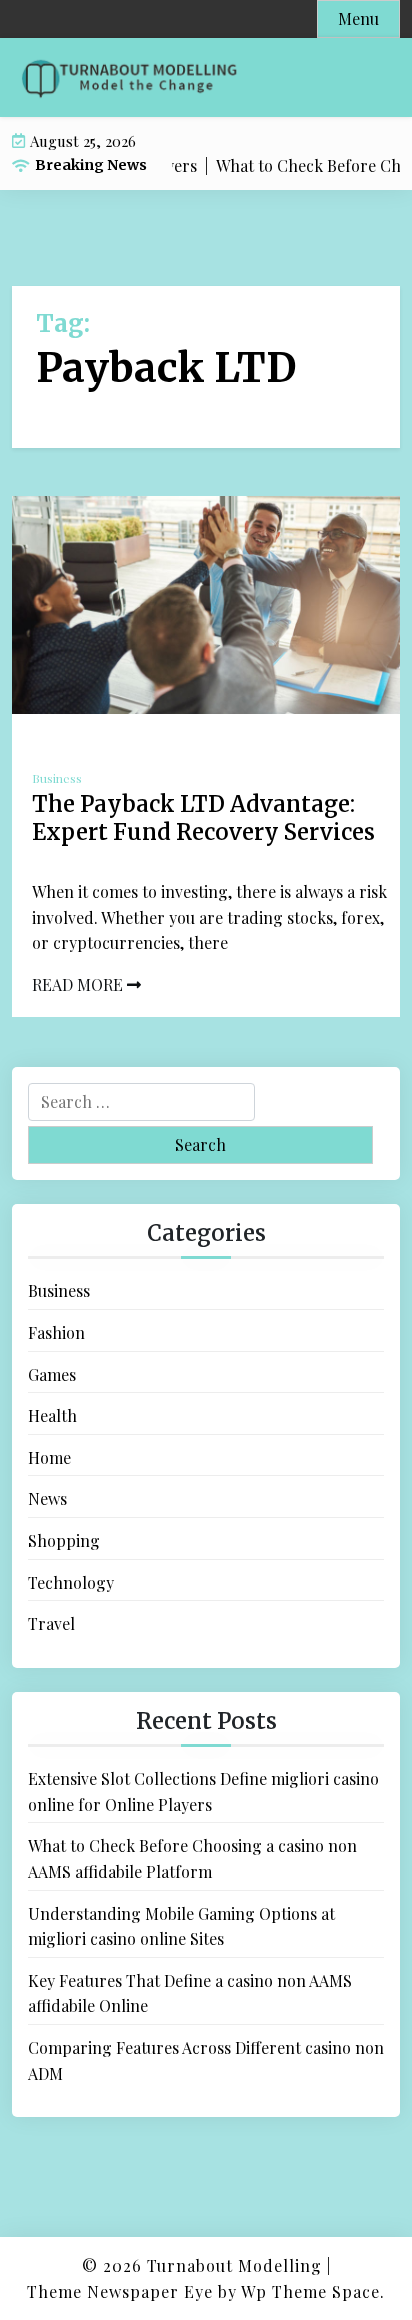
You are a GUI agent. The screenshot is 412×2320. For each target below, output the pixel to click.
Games (52, 1374)
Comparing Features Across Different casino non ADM (206, 2060)
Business (57, 778)
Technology (71, 1582)
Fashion (56, 1332)
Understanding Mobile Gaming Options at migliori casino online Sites (181, 1926)
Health (52, 1415)
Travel (51, 1623)
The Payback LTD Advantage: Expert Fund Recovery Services (203, 818)
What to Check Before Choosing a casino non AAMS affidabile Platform (192, 1858)
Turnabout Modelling (234, 2265)
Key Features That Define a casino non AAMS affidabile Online (190, 1993)
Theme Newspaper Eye (120, 2291)
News (47, 1498)
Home (49, 1457)
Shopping (64, 1540)
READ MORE (79, 984)
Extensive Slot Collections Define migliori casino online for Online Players (203, 1791)
